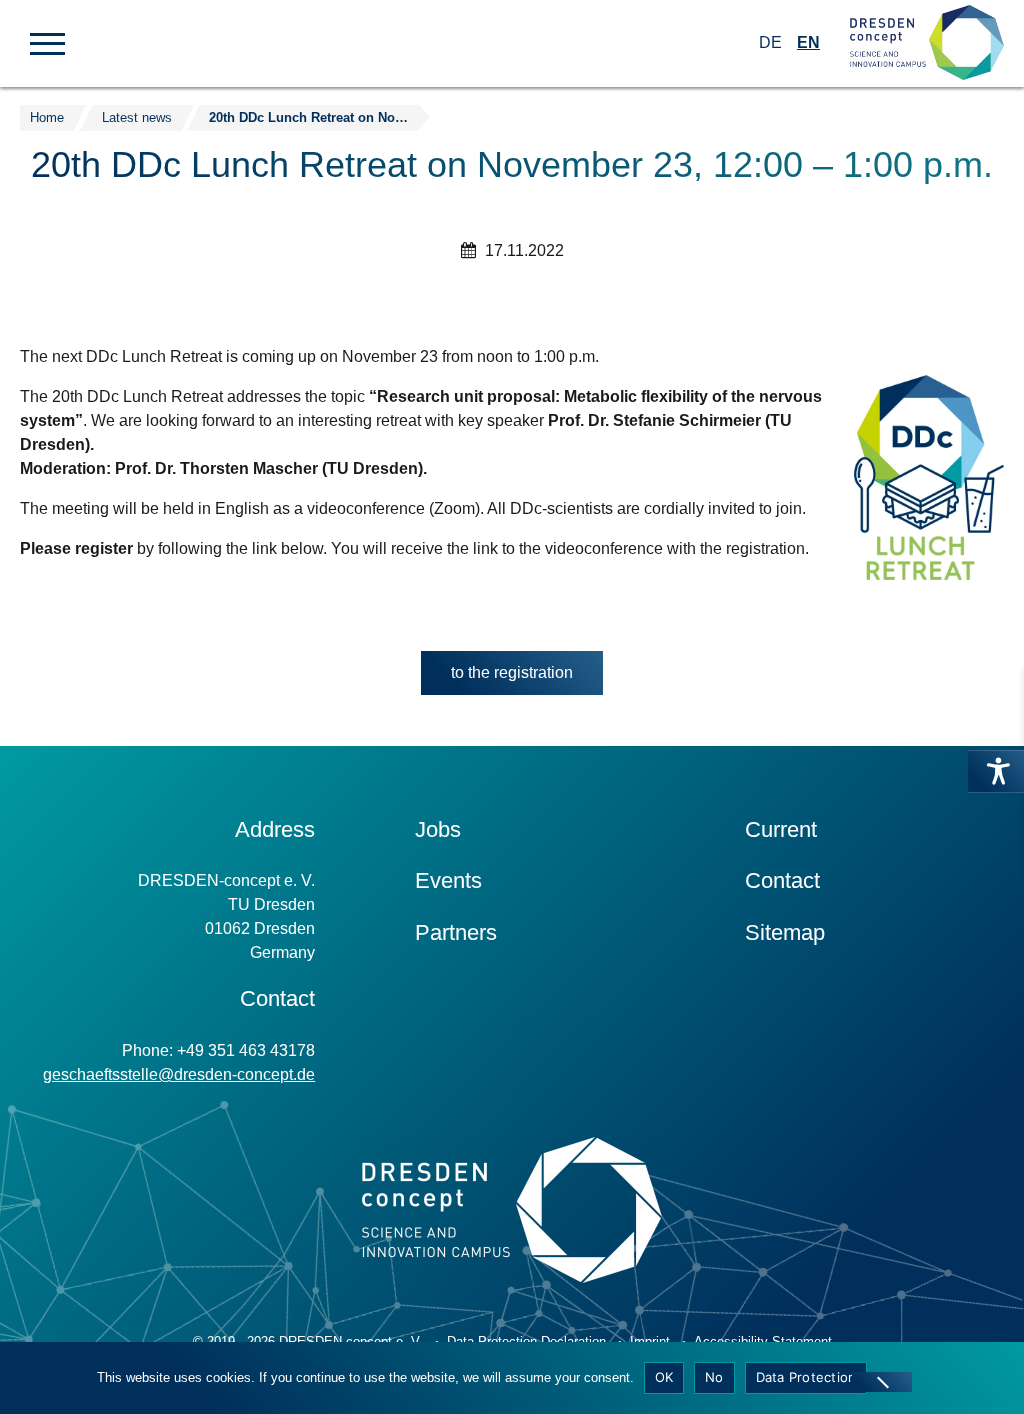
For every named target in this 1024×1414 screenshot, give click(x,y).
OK (664, 1377)
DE (770, 42)
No (714, 1377)
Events (448, 880)
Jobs (438, 829)
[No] (882, 1382)
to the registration (527, 679)
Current (781, 829)
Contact (782, 880)
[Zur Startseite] (927, 43)
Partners (456, 932)
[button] (47, 42)
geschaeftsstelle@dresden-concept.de (179, 1074)
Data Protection (806, 1377)
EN (808, 42)
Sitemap (785, 932)
